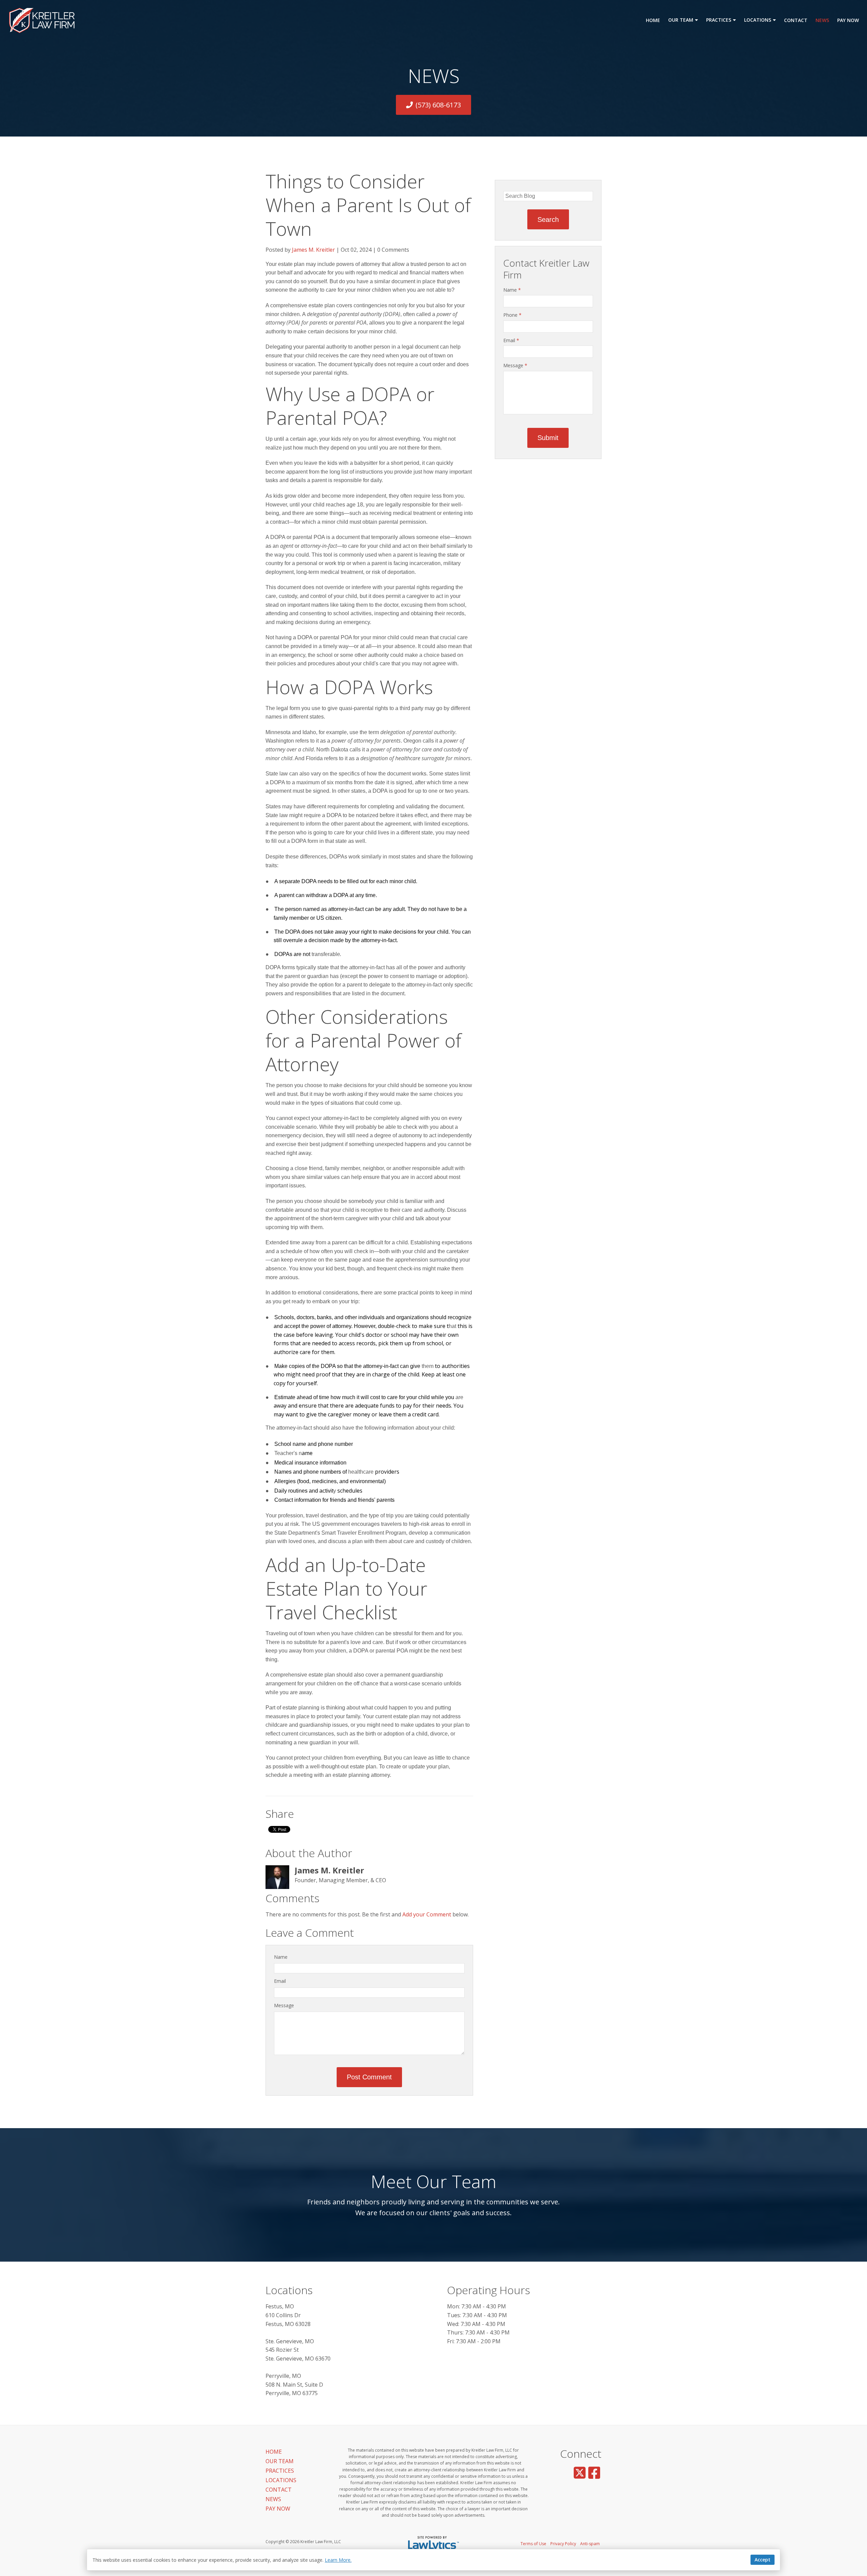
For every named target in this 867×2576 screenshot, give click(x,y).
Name (281, 1957)
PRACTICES (719, 20)
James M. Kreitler (313, 250)
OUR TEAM (681, 20)
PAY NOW (848, 20)
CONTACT (796, 20)
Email (280, 1981)
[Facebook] (594, 2473)
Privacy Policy (563, 2544)
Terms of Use (533, 2544)
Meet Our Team (434, 2181)
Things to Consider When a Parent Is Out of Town (368, 205)
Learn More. (338, 2560)
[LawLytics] (433, 2544)
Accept (763, 2560)
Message (284, 2005)
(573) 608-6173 (438, 105)
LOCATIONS (758, 20)
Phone (512, 315)
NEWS (822, 20)
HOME (653, 20)
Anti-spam (590, 2544)
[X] (580, 2473)
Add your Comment (427, 1914)
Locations (289, 2290)
